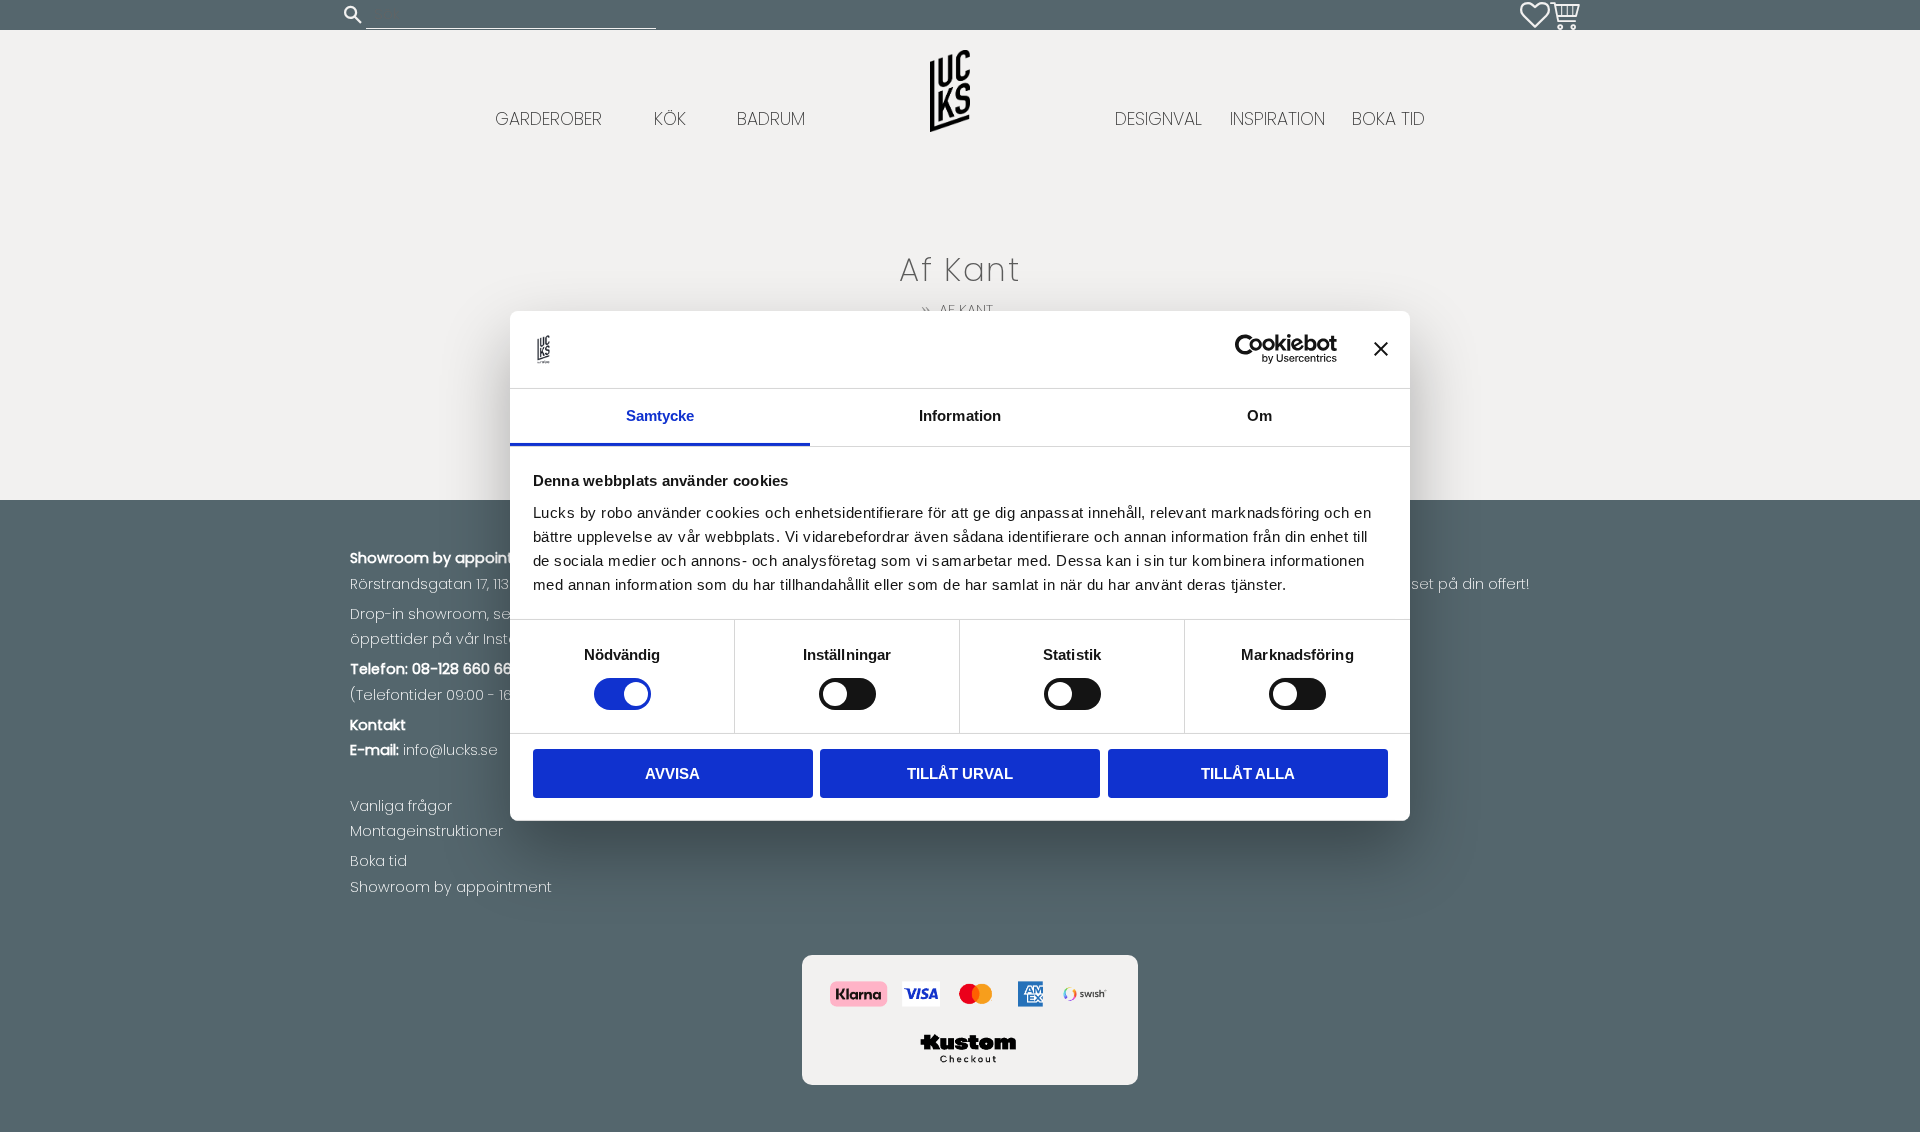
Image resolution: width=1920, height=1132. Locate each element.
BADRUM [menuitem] (771, 119)
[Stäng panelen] (1381, 349)
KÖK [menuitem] (670, 119)
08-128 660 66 (462, 669)
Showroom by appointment (451, 887)
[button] (1535, 15)
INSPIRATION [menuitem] (1277, 119)
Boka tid (378, 861)
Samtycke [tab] (660, 415)
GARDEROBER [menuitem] (548, 119)
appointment (503, 558)
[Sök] (353, 14)
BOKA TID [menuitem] (1388, 119)
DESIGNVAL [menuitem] (1158, 119)
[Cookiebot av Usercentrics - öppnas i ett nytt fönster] (1249, 349)
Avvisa (672, 773)
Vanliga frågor (401, 806)
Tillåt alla (1248, 773)
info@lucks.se (450, 750)
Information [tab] (960, 415)
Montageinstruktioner (426, 831)
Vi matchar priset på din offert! (1419, 584)
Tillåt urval (960, 773)
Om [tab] (1259, 415)
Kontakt (378, 725)
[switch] (847, 694)
